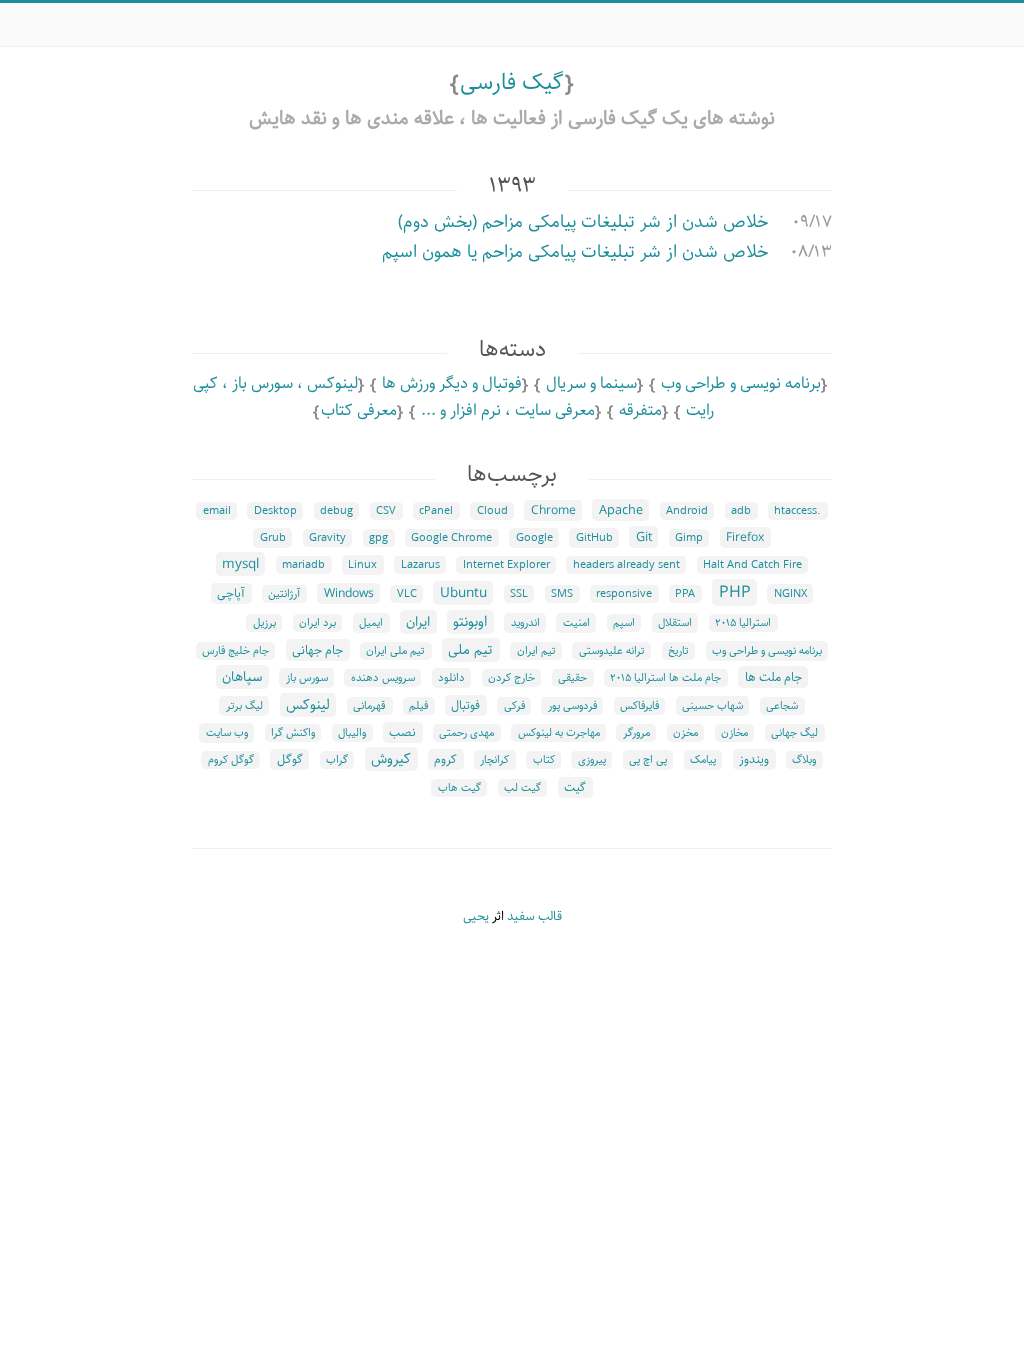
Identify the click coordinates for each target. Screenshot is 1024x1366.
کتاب (544, 760)
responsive (624, 594)
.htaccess (797, 511)
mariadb (303, 565)
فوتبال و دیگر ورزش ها (452, 383)
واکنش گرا (293, 733)
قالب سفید (534, 916)
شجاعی (782, 706)
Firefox (745, 537)
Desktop (275, 511)
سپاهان (242, 677)
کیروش (391, 759)
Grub (273, 538)
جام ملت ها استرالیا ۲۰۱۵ (665, 678)
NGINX (790, 594)
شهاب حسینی (712, 706)
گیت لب (522, 788)
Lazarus (420, 565)
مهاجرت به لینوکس (559, 733)
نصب (402, 732)
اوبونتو (470, 622)
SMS (562, 594)
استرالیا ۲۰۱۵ (743, 623)
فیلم (418, 706)
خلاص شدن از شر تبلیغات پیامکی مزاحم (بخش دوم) (583, 222)
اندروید (525, 623)
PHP (735, 592)
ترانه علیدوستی (612, 651)
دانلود (451, 678)
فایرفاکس (639, 706)
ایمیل (371, 623)
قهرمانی (369, 706)
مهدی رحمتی (466, 733)
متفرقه (640, 410)
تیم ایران (536, 651)
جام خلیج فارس (235, 651)
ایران (418, 622)
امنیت (576, 623)
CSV (386, 511)
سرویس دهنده (383, 678)
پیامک (703, 760)
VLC (407, 594)
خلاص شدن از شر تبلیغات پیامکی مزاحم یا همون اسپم (575, 252)
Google (534, 538)
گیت (575, 787)
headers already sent (626, 565)
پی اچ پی (648, 760)
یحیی (476, 916)
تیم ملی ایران (395, 651)
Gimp (689, 538)
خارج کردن (511, 678)
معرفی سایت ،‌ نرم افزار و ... (508, 410)
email (217, 511)
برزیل (264, 623)
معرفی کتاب (359, 410)
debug (336, 511)
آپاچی (231, 593)
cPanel (436, 511)
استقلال (675, 623)
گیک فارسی (512, 82)
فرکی (514, 706)
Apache (621, 510)
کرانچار (494, 760)
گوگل (290, 759)
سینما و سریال (591, 383)
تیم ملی (470, 650)
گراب (337, 760)
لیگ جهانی (794, 733)
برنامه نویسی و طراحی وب (741, 383)
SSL (519, 594)
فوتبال (465, 705)
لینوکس (308, 705)
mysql (240, 564)
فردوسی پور (572, 706)
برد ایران (317, 623)
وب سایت (227, 733)
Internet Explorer (506, 565)
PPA (685, 594)
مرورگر (636, 733)
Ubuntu (463, 593)
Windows (349, 593)
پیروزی (592, 760)
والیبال (352, 733)
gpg (378, 538)
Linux (362, 565)
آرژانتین (284, 594)
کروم (445, 759)
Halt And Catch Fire (752, 565)
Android (687, 511)
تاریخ (678, 651)
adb (741, 511)
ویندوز (754, 759)
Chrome (553, 510)
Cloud (492, 511)
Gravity (327, 538)
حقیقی (572, 678)
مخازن (734, 733)
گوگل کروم (231, 760)
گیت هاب (459, 788)
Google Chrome (451, 538)
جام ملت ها (773, 677)
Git (644, 537)
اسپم (624, 623)
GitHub (594, 538)
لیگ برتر (244, 706)
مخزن (685, 733)
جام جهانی (317, 650)
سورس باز (307, 678)
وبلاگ (804, 760)
